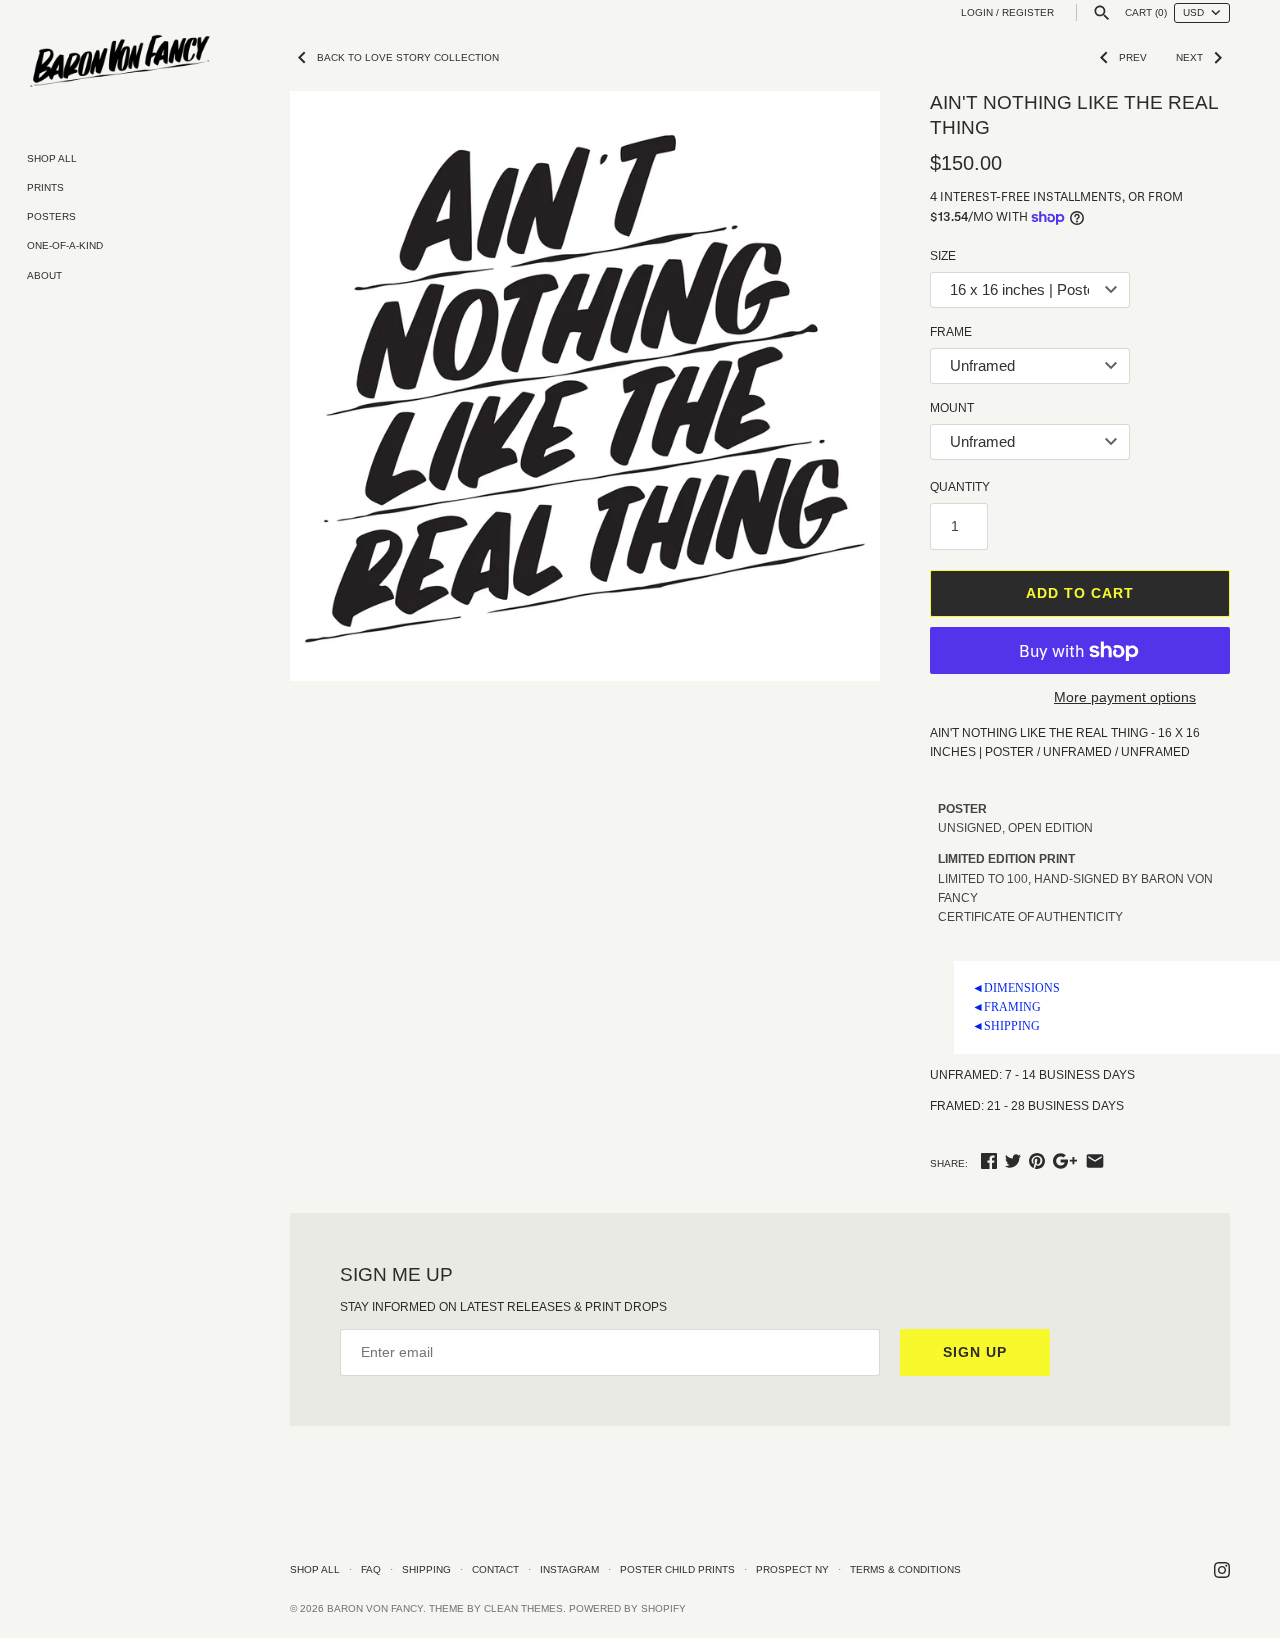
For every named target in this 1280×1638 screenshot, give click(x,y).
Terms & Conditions (905, 1569)
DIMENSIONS (1016, 988)
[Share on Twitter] (1013, 1161)
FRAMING (1006, 1007)
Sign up (975, 1352)
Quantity (960, 487)
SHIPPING (1006, 1026)
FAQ (371, 1569)
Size (943, 256)
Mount (952, 408)
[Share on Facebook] (989, 1161)
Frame (951, 332)
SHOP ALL (52, 158)
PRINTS (45, 187)
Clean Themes (523, 1608)
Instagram (569, 1569)
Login (977, 12)
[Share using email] (1095, 1161)
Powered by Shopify (627, 1608)
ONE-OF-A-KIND (65, 245)
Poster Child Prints (677, 1569)
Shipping (426, 1569)
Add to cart (1080, 593)
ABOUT (44, 275)
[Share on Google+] (1065, 1161)
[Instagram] (1222, 1569)
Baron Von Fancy (375, 1608)
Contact (495, 1569)
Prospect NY (792, 1569)
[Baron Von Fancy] (120, 62)
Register (1028, 12)
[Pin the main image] (1037, 1161)
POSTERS (51, 216)
